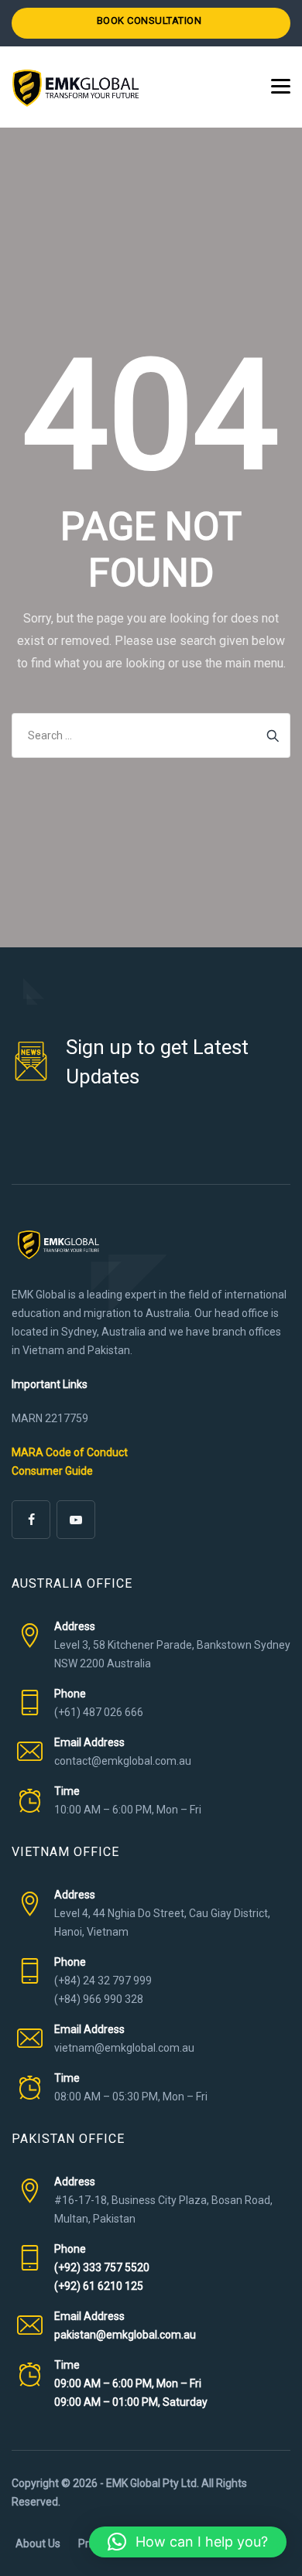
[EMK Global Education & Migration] (75, 87)
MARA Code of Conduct (70, 1452)
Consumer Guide (52, 1471)
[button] (188, 2542)
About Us (38, 2544)
